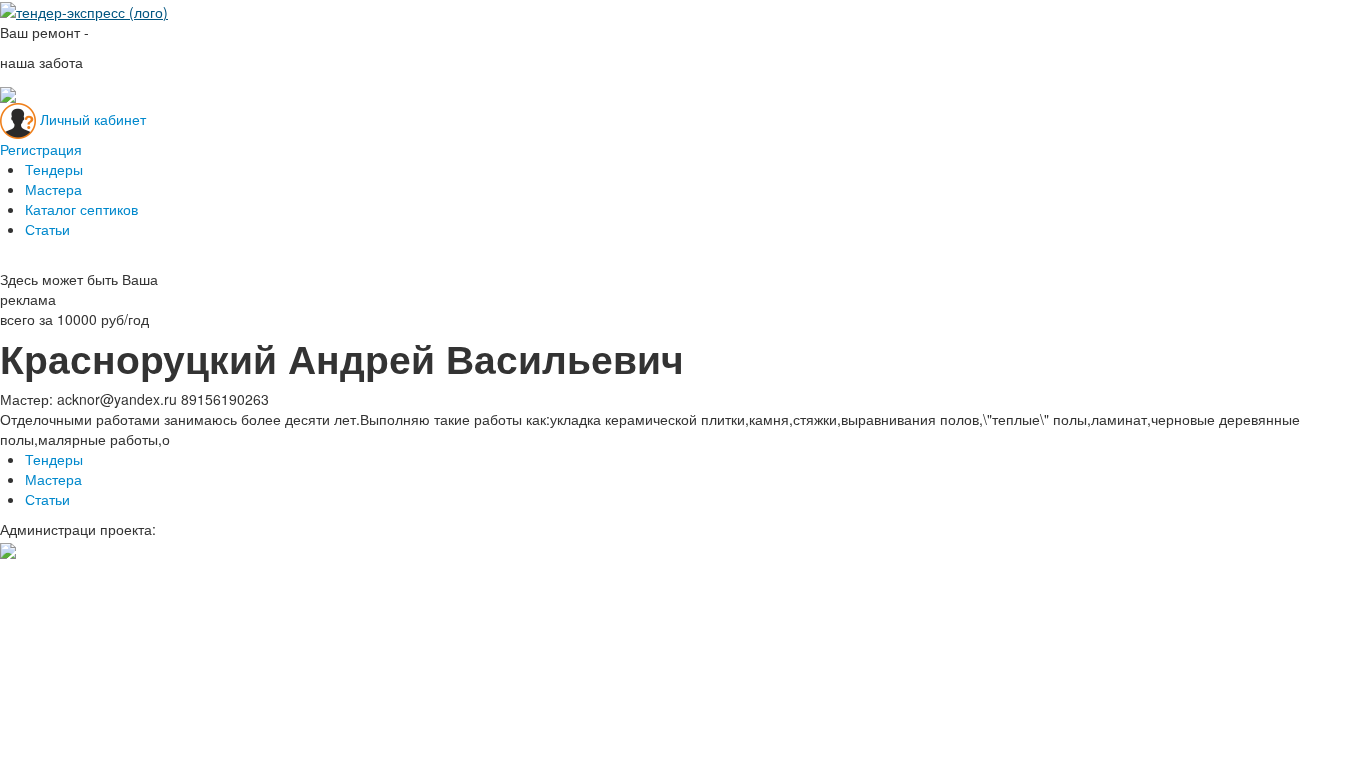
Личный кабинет (93, 118)
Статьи (47, 229)
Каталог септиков (81, 209)
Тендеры (54, 169)
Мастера (53, 189)
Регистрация (41, 149)
